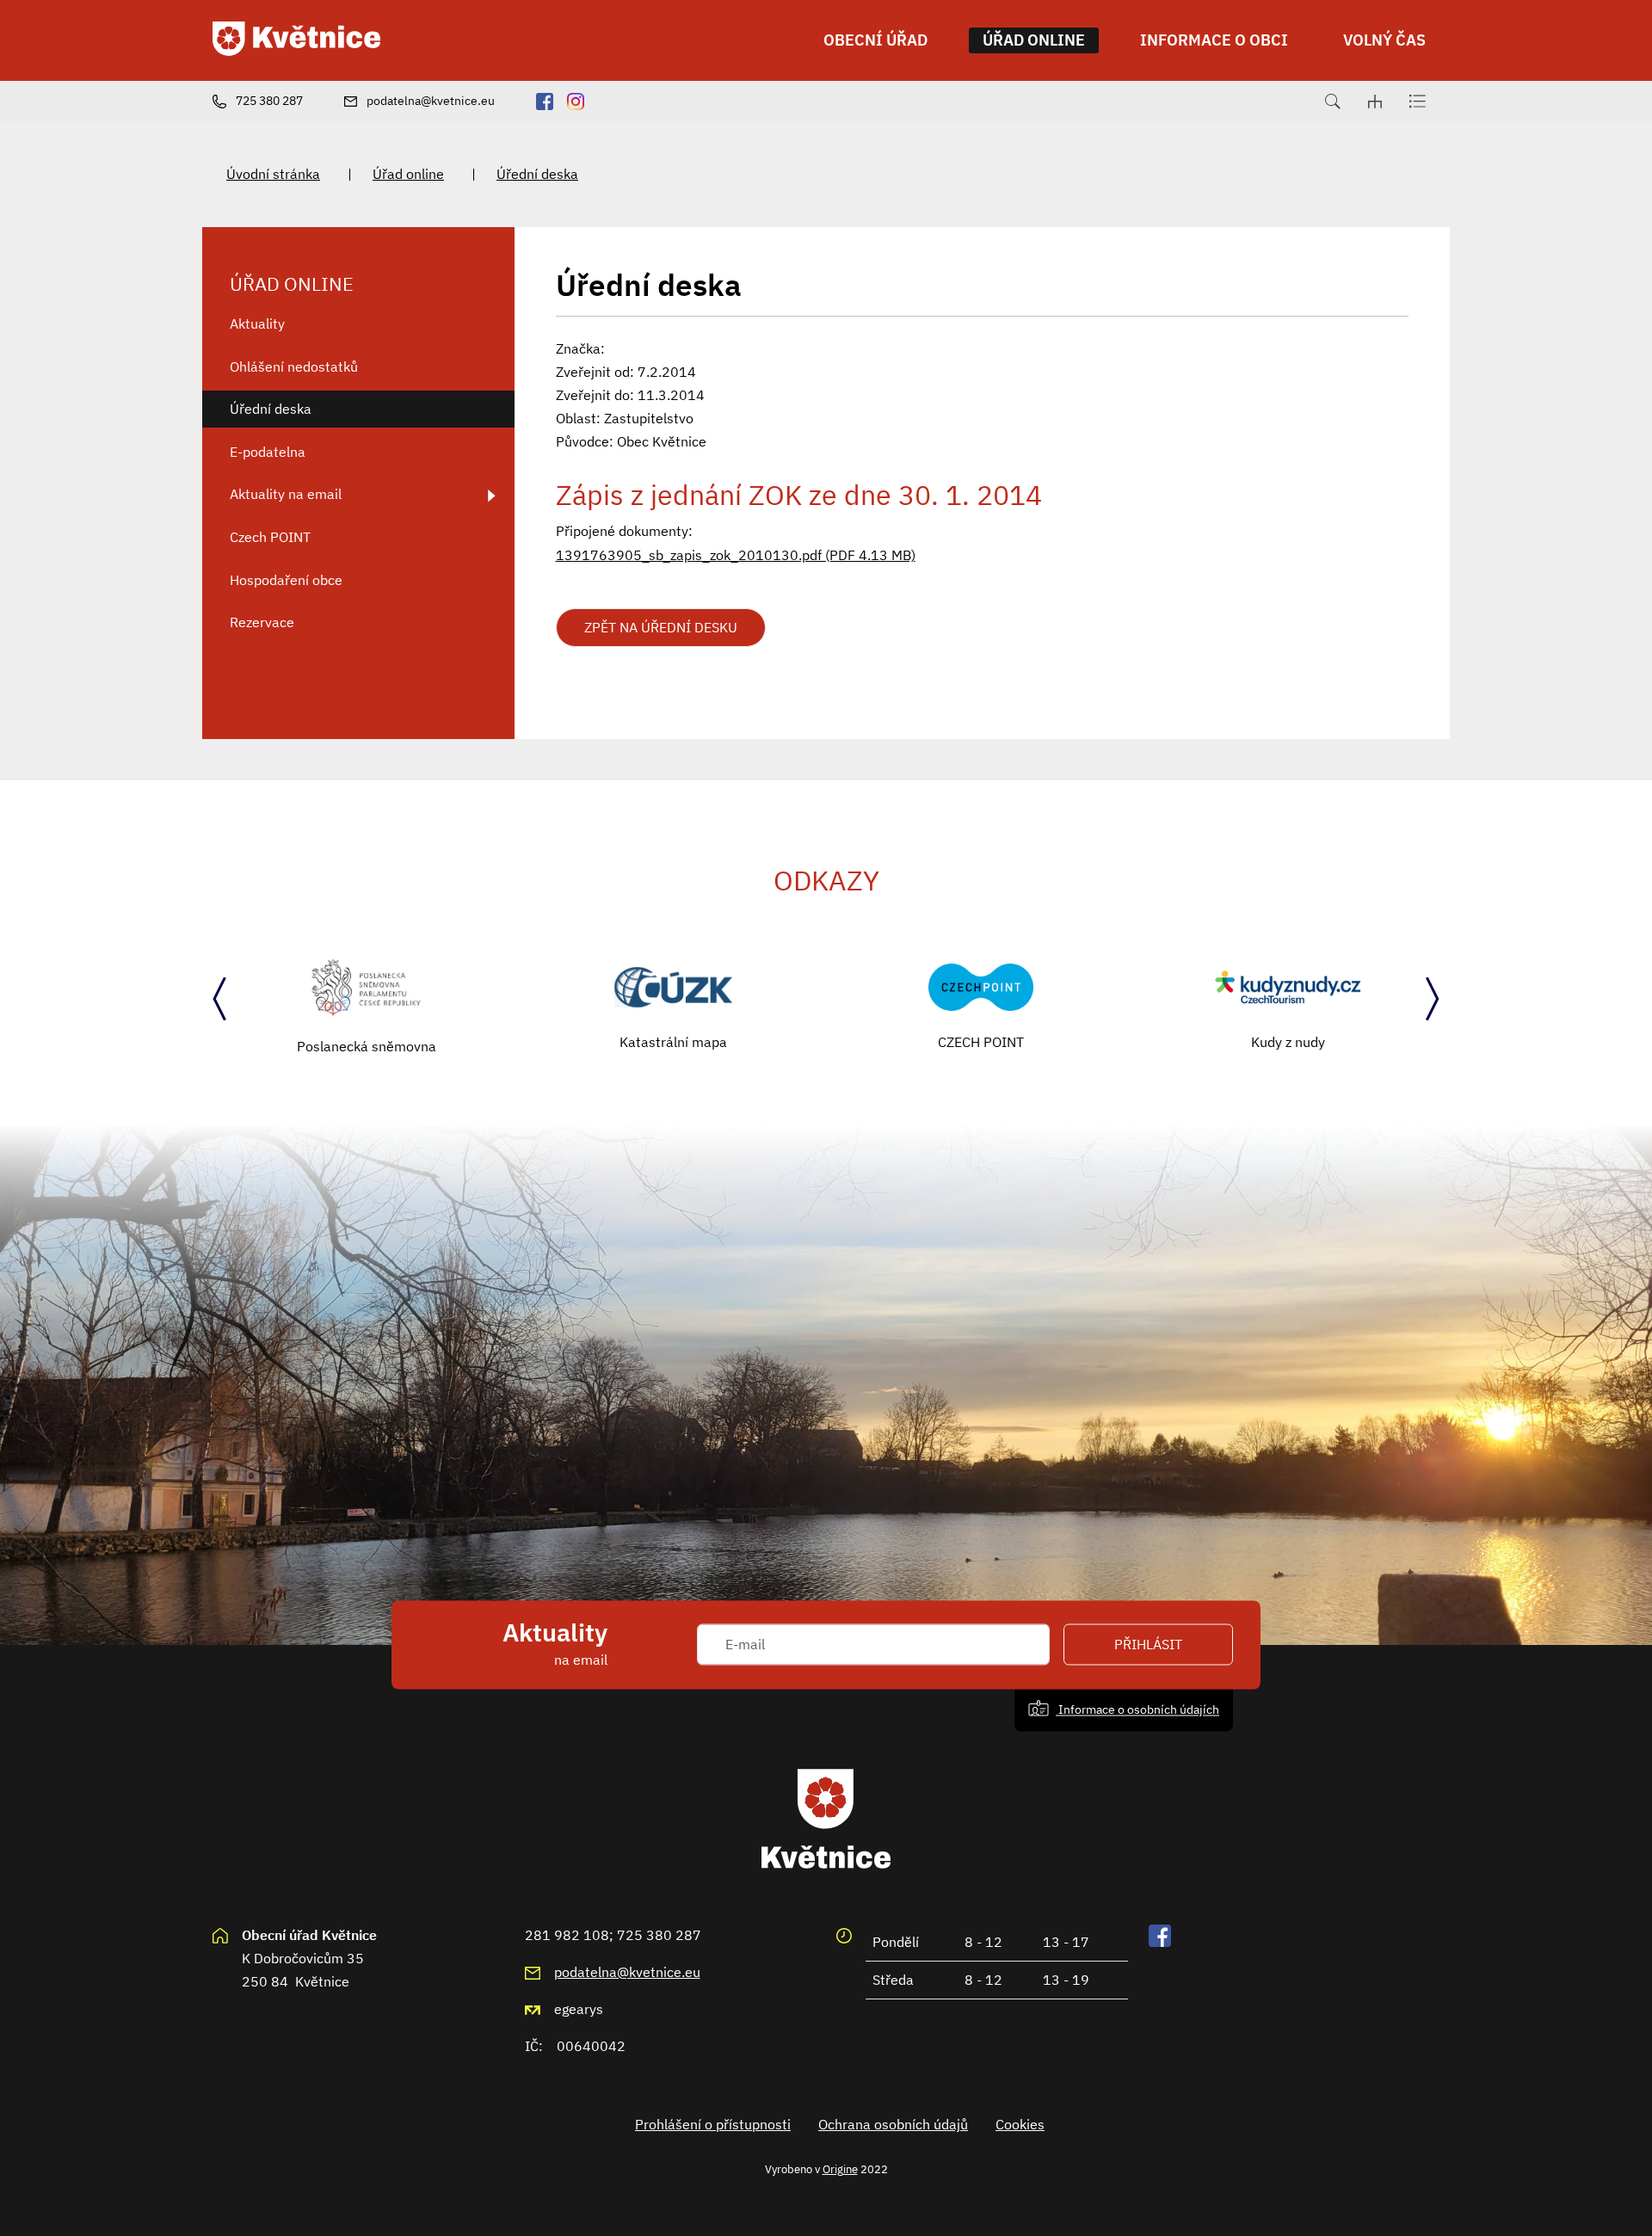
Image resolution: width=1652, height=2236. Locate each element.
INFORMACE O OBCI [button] (1214, 40)
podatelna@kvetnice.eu (627, 1972)
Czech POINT (270, 537)
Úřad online (408, 174)
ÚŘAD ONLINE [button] (1034, 40)
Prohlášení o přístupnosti (713, 2124)
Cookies (1020, 2124)
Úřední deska (537, 174)
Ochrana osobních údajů (893, 2124)
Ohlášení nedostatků (294, 367)
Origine (840, 2169)
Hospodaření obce (286, 580)
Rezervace (262, 622)
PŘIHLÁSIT (1148, 1644)
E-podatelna (268, 452)
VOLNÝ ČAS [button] (1384, 40)
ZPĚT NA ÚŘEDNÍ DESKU (661, 627)
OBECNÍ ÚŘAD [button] (875, 40)
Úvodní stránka (273, 174)
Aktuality (257, 323)
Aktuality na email (286, 494)
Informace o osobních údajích (1137, 1709)
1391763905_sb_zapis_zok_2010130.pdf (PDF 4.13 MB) (736, 555)
